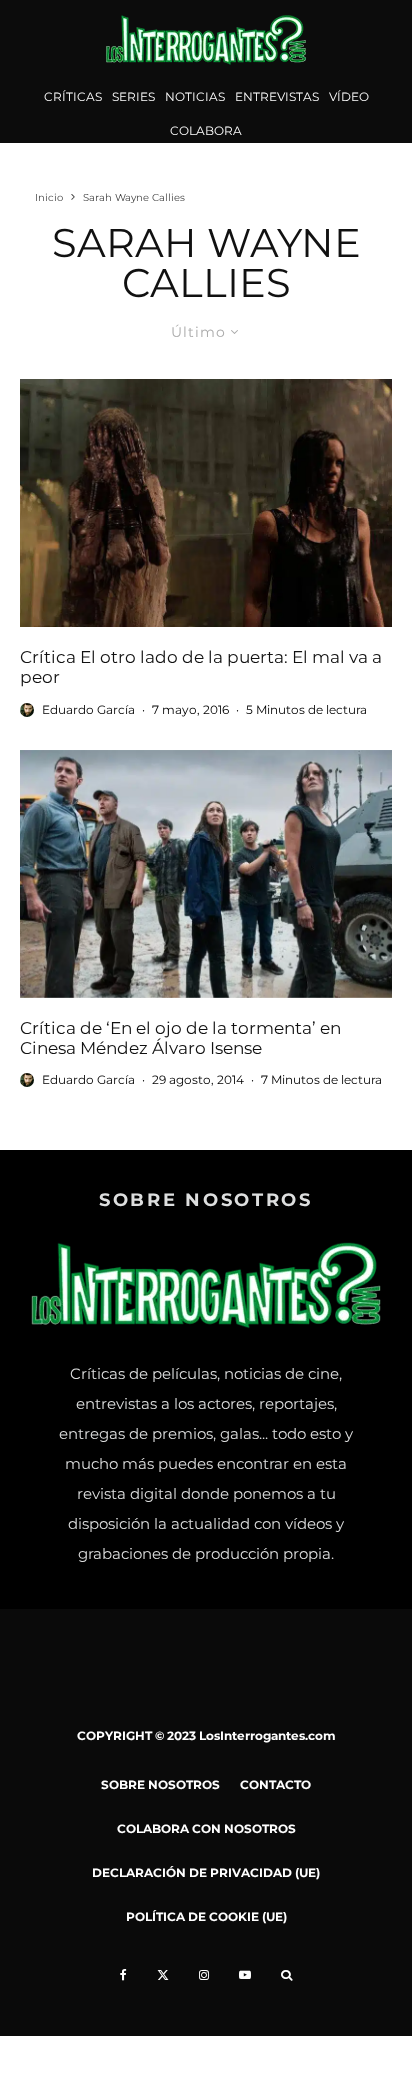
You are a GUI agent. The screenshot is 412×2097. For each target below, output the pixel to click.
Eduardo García (88, 709)
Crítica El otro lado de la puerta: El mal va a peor (201, 667)
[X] (163, 1975)
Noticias (195, 96)
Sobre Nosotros (160, 1784)
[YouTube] (245, 1975)
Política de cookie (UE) (206, 1916)
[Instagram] (204, 1975)
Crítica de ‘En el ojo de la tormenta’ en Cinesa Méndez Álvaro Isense (180, 1038)
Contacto (275, 1784)
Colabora (206, 130)
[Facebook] (123, 1975)
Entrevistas (277, 96)
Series (133, 96)
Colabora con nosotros (206, 1828)
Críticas (73, 96)
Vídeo (349, 96)
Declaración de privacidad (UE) (206, 1872)
